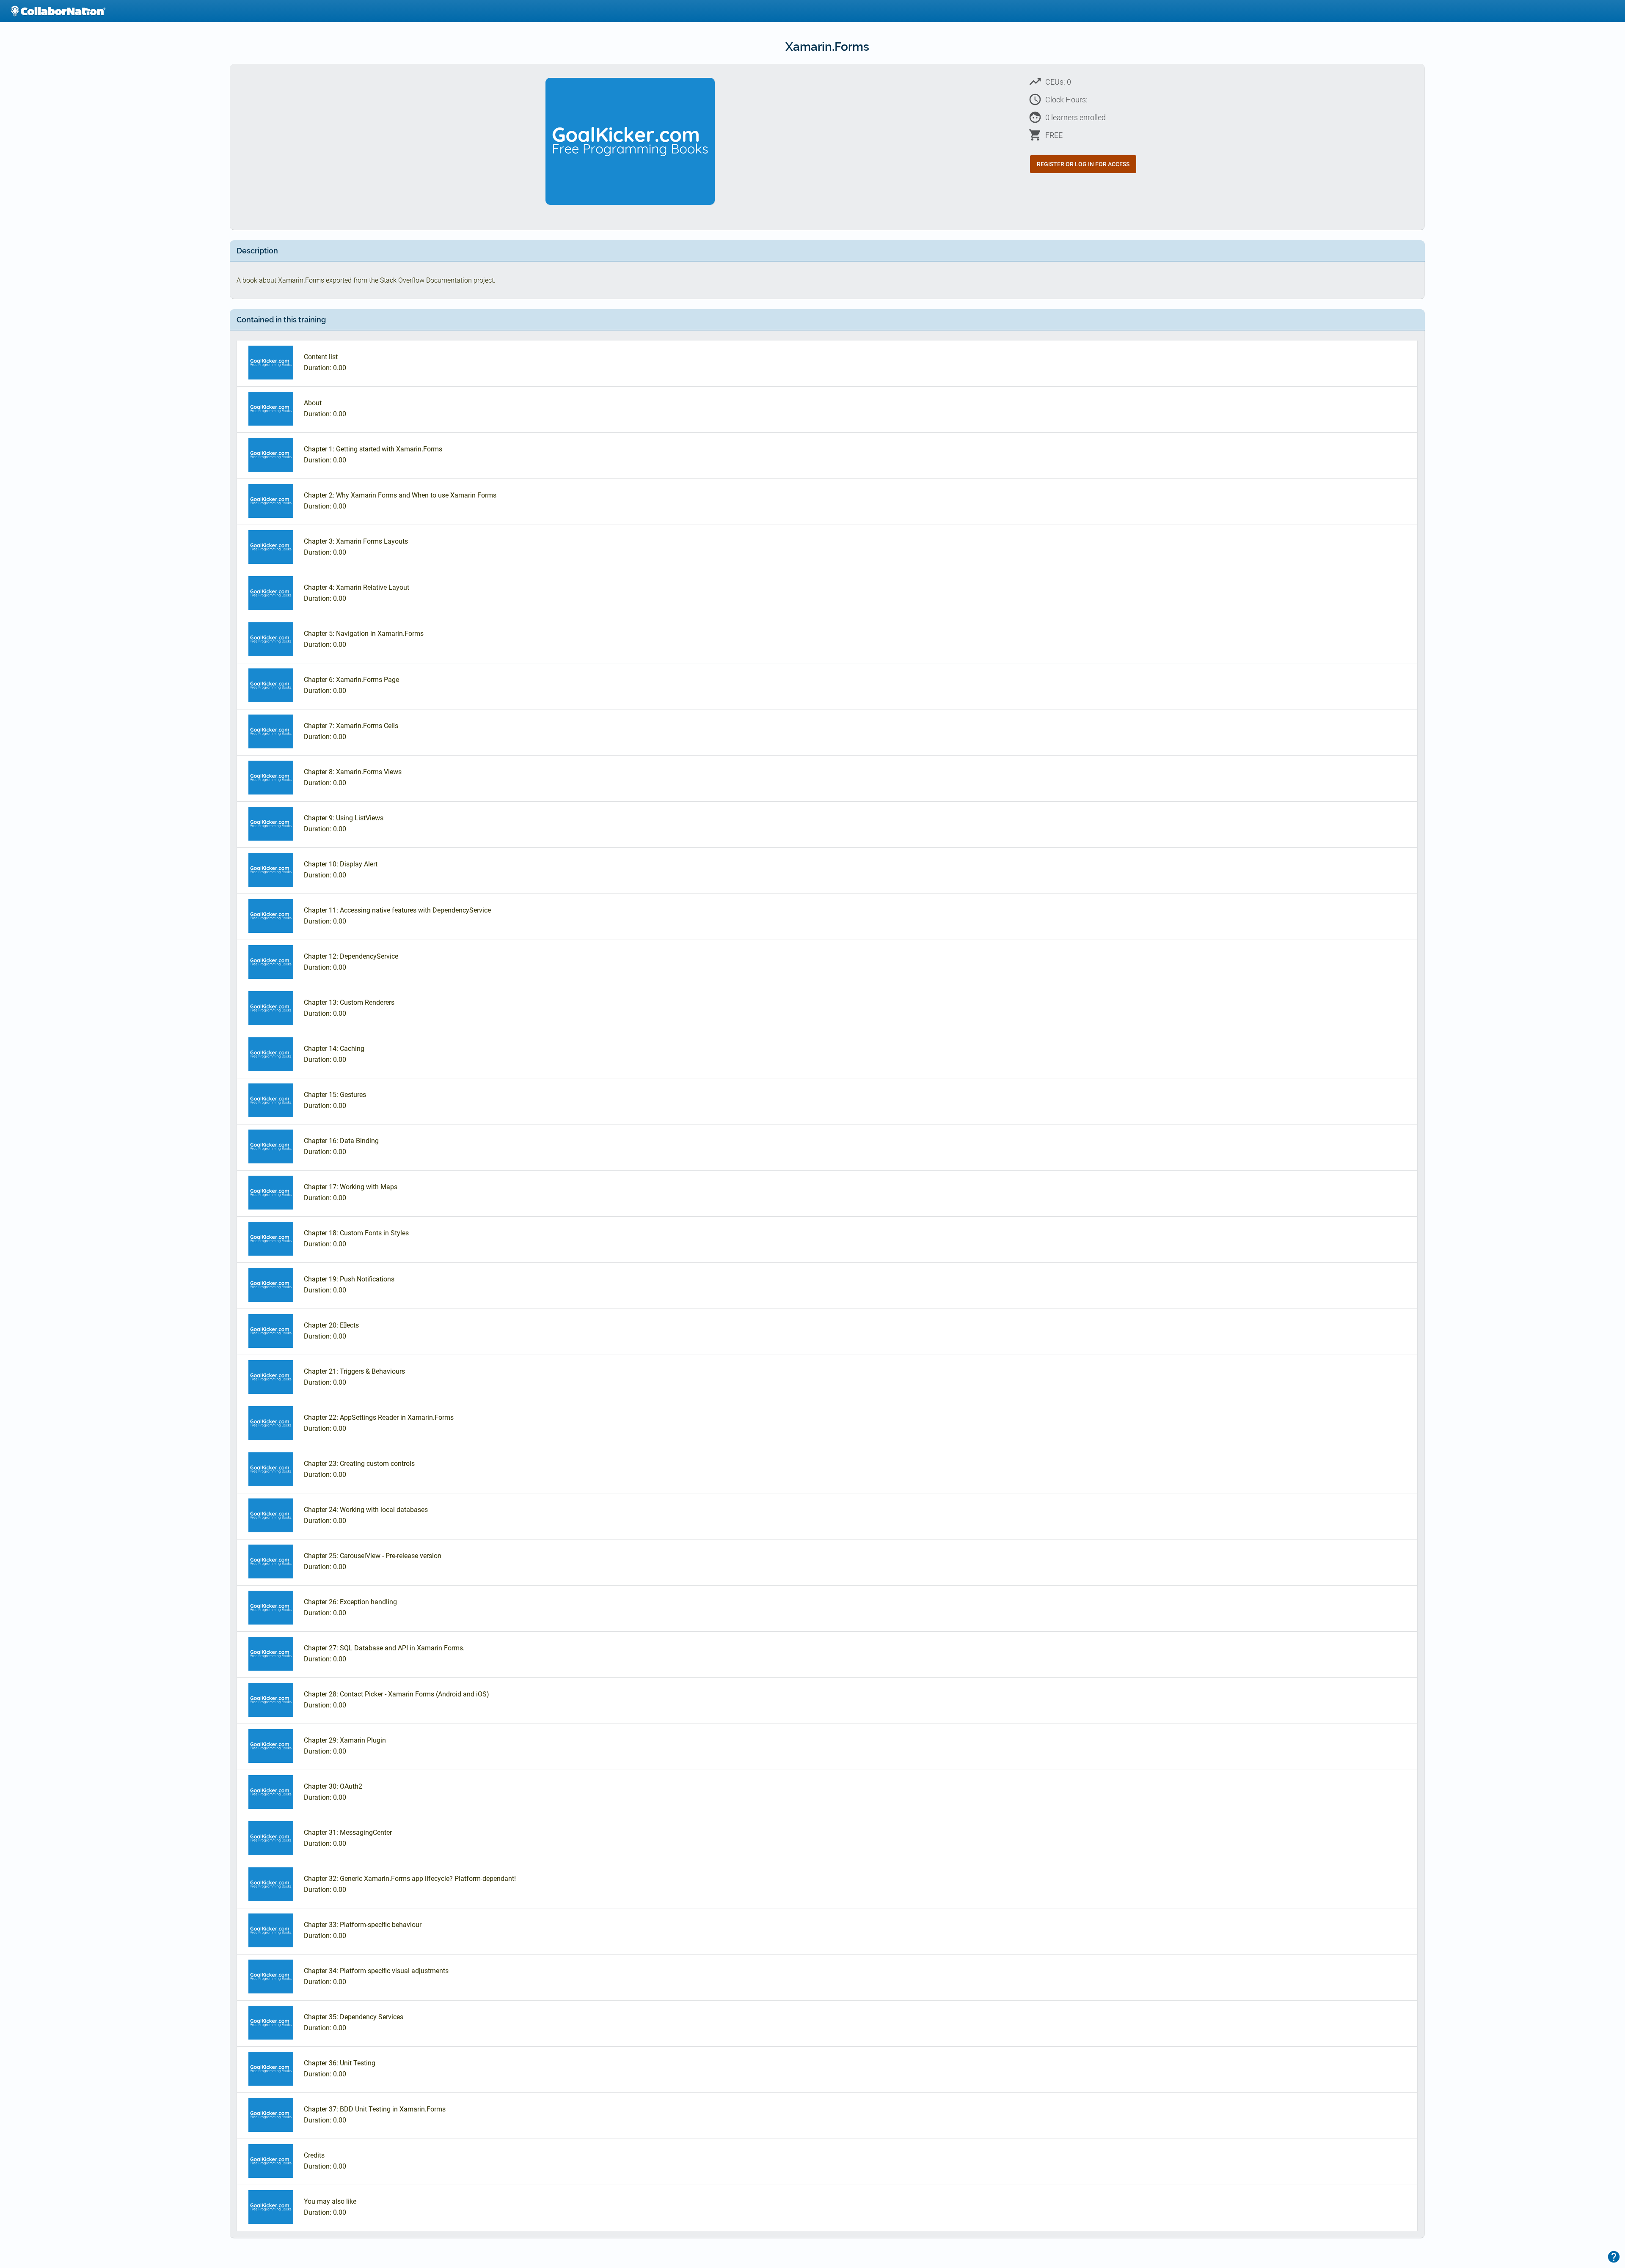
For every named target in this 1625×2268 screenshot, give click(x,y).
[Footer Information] (1614, 2257)
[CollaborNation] (58, 11)
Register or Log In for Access (1083, 164)
